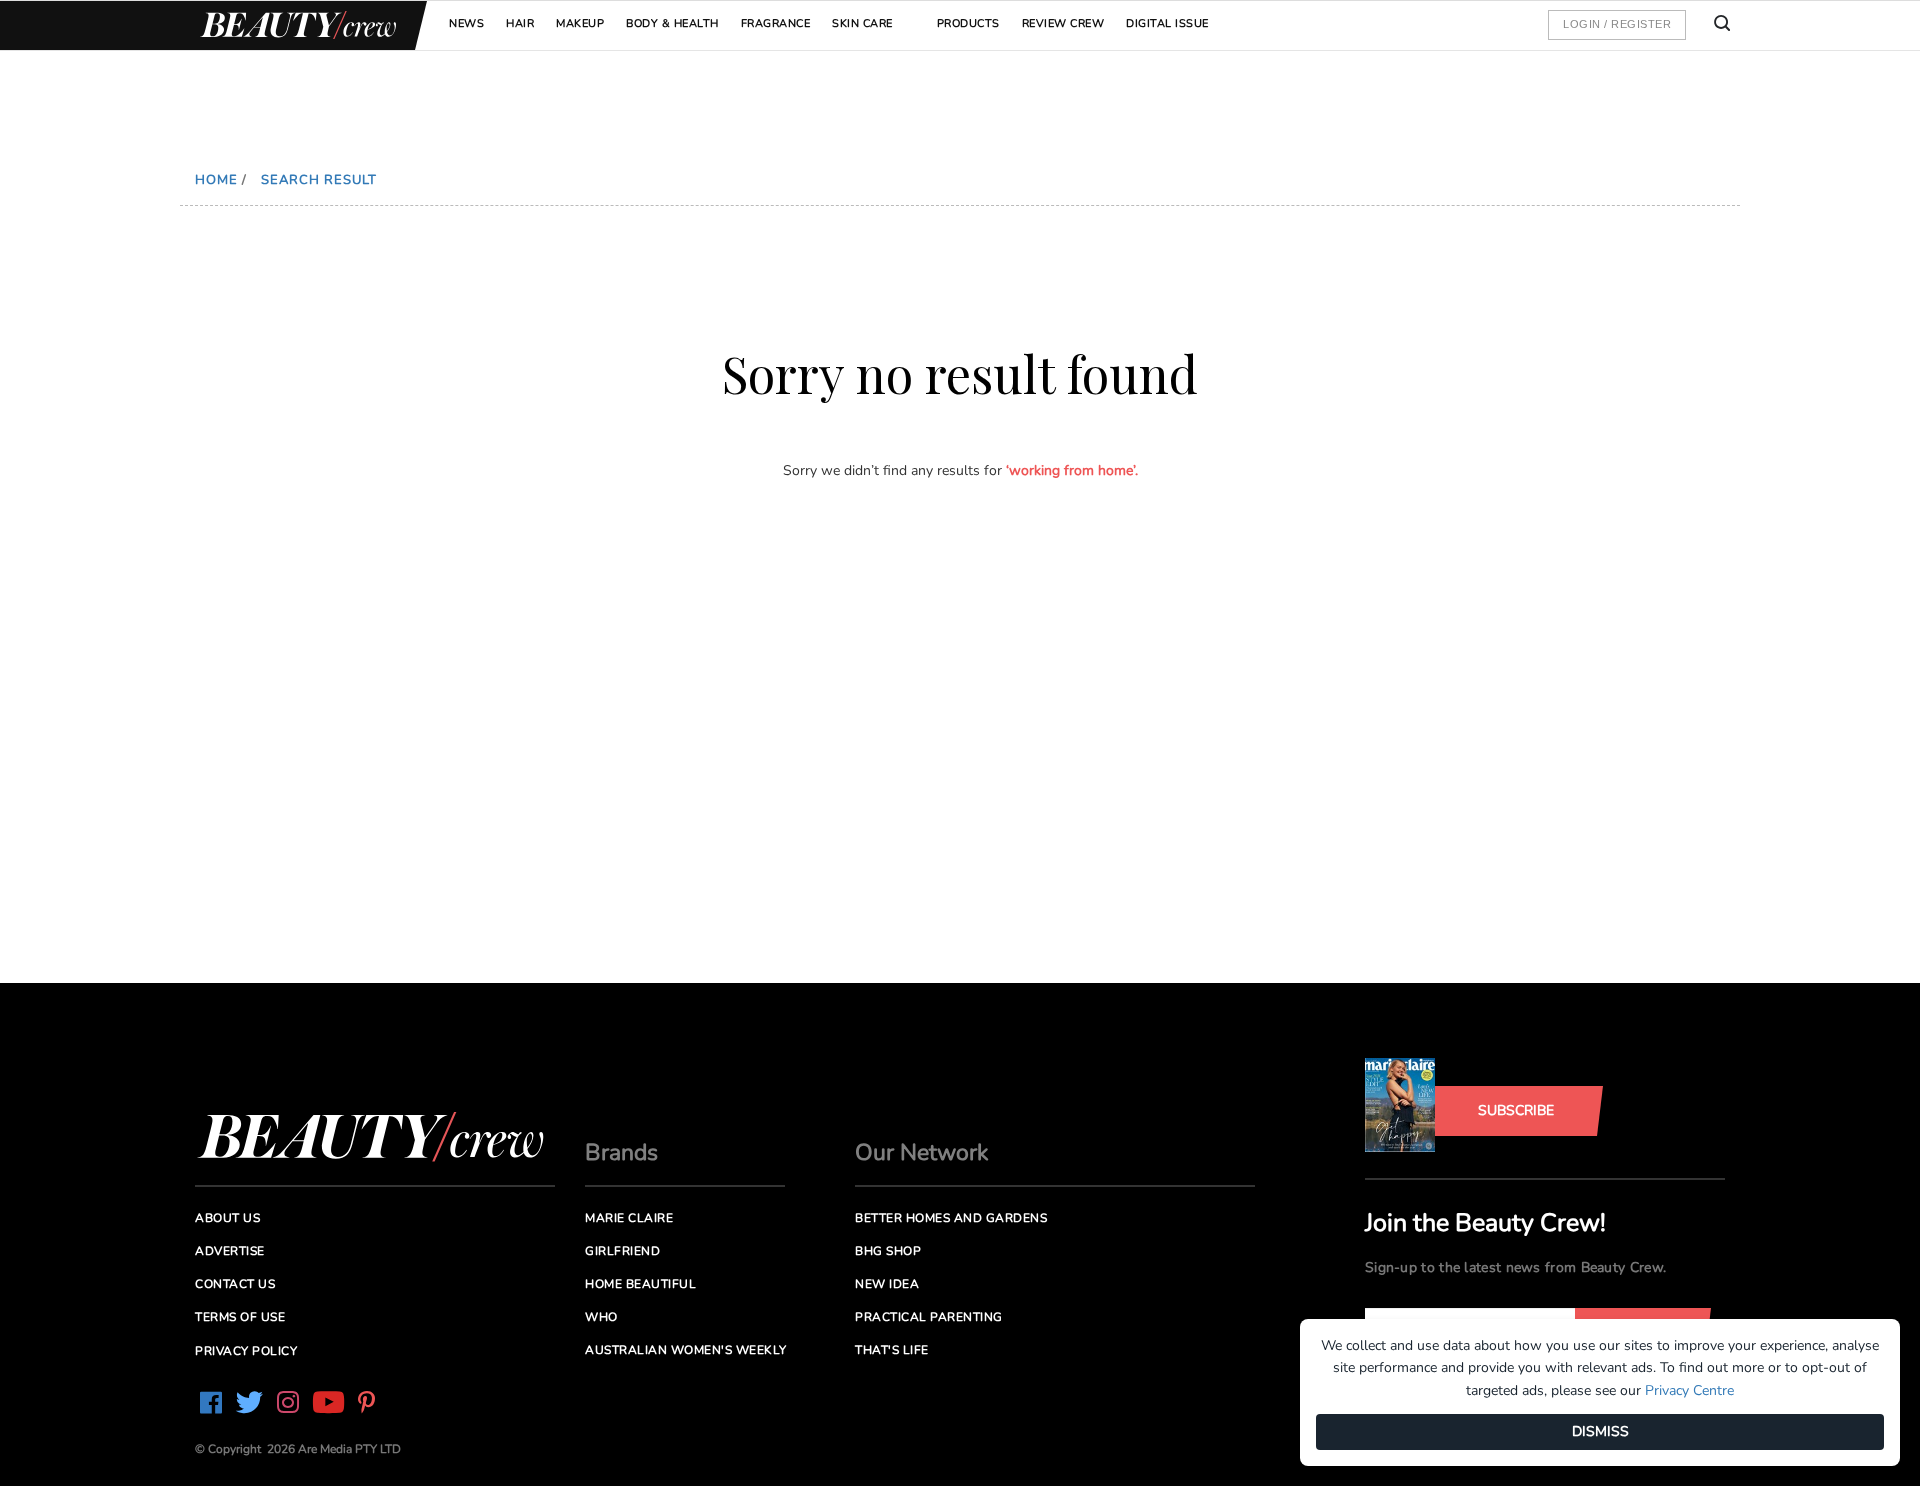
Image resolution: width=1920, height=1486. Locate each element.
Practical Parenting (929, 1317)
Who (601, 1317)
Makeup (580, 23)
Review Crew (1063, 23)
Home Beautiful (640, 1284)
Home (216, 180)
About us (227, 1218)
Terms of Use (240, 1317)
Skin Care (862, 23)
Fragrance (776, 23)
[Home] (295, 25)
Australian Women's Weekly (686, 1350)
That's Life (892, 1350)
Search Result (319, 180)
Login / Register (1617, 24)
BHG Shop (888, 1251)
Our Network (922, 1152)
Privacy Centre (1689, 1390)
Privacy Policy (246, 1351)
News (466, 23)
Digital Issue (1167, 23)
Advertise (230, 1251)
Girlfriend (622, 1251)
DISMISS (1600, 1431)
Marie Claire (629, 1218)
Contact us (235, 1284)
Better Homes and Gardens (951, 1218)
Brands (621, 1152)
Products (968, 23)
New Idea (887, 1284)
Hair (520, 23)
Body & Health (672, 23)
